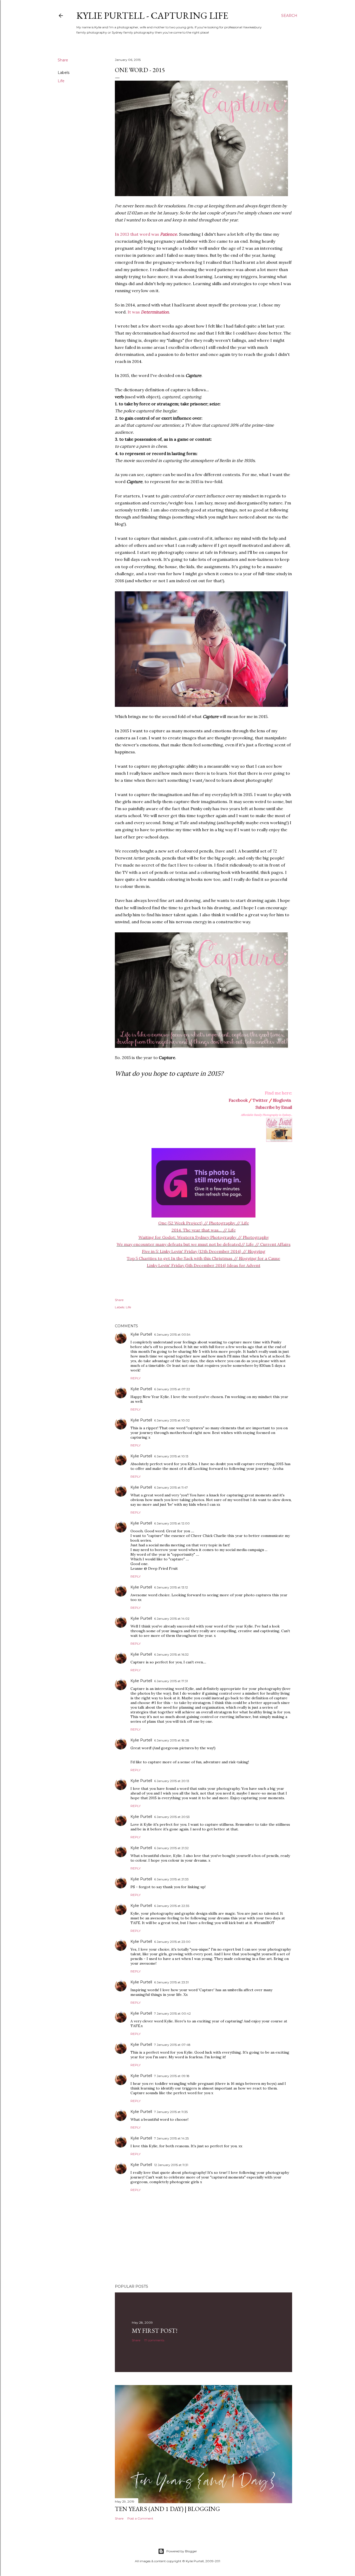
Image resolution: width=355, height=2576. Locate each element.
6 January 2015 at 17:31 (171, 1681)
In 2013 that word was (146, 234)
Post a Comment (140, 2518)
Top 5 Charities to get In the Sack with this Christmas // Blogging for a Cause (203, 1258)
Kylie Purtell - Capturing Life (152, 15)
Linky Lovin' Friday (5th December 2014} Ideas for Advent (204, 1265)
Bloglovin (282, 1100)
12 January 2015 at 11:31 (171, 2165)
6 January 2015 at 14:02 (172, 1619)
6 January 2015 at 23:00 (172, 1942)
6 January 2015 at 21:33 (171, 1879)
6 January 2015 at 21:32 (171, 1848)
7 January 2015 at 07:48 (172, 2045)
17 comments (154, 2340)
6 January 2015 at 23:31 (171, 1982)
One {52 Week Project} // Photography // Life (204, 1223)
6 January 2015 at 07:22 (172, 1389)
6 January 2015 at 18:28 (172, 1740)
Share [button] (63, 60)
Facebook (238, 1100)
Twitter (260, 1100)
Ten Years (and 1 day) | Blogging (167, 2509)
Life (61, 81)
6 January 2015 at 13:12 (171, 1587)
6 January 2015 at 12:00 (172, 1523)
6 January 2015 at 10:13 (171, 1456)
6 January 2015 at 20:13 (172, 1781)
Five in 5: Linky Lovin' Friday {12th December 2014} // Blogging (204, 1251)
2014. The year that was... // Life (204, 1230)
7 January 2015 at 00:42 (172, 2013)
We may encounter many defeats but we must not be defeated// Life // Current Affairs (204, 1244)
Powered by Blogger (182, 2551)
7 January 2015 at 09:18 (172, 2076)
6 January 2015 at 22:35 (172, 1906)
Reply (136, 1378)
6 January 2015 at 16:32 (171, 1654)
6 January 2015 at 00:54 (172, 1334)
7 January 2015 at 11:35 (171, 2112)
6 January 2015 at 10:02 (172, 1420)
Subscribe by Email (274, 1107)
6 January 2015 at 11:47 (171, 1487)
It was (148, 312)
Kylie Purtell (141, 1334)
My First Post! (155, 2331)
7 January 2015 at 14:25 (171, 2138)
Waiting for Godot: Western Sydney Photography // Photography (204, 1237)
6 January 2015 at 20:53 (172, 1817)
